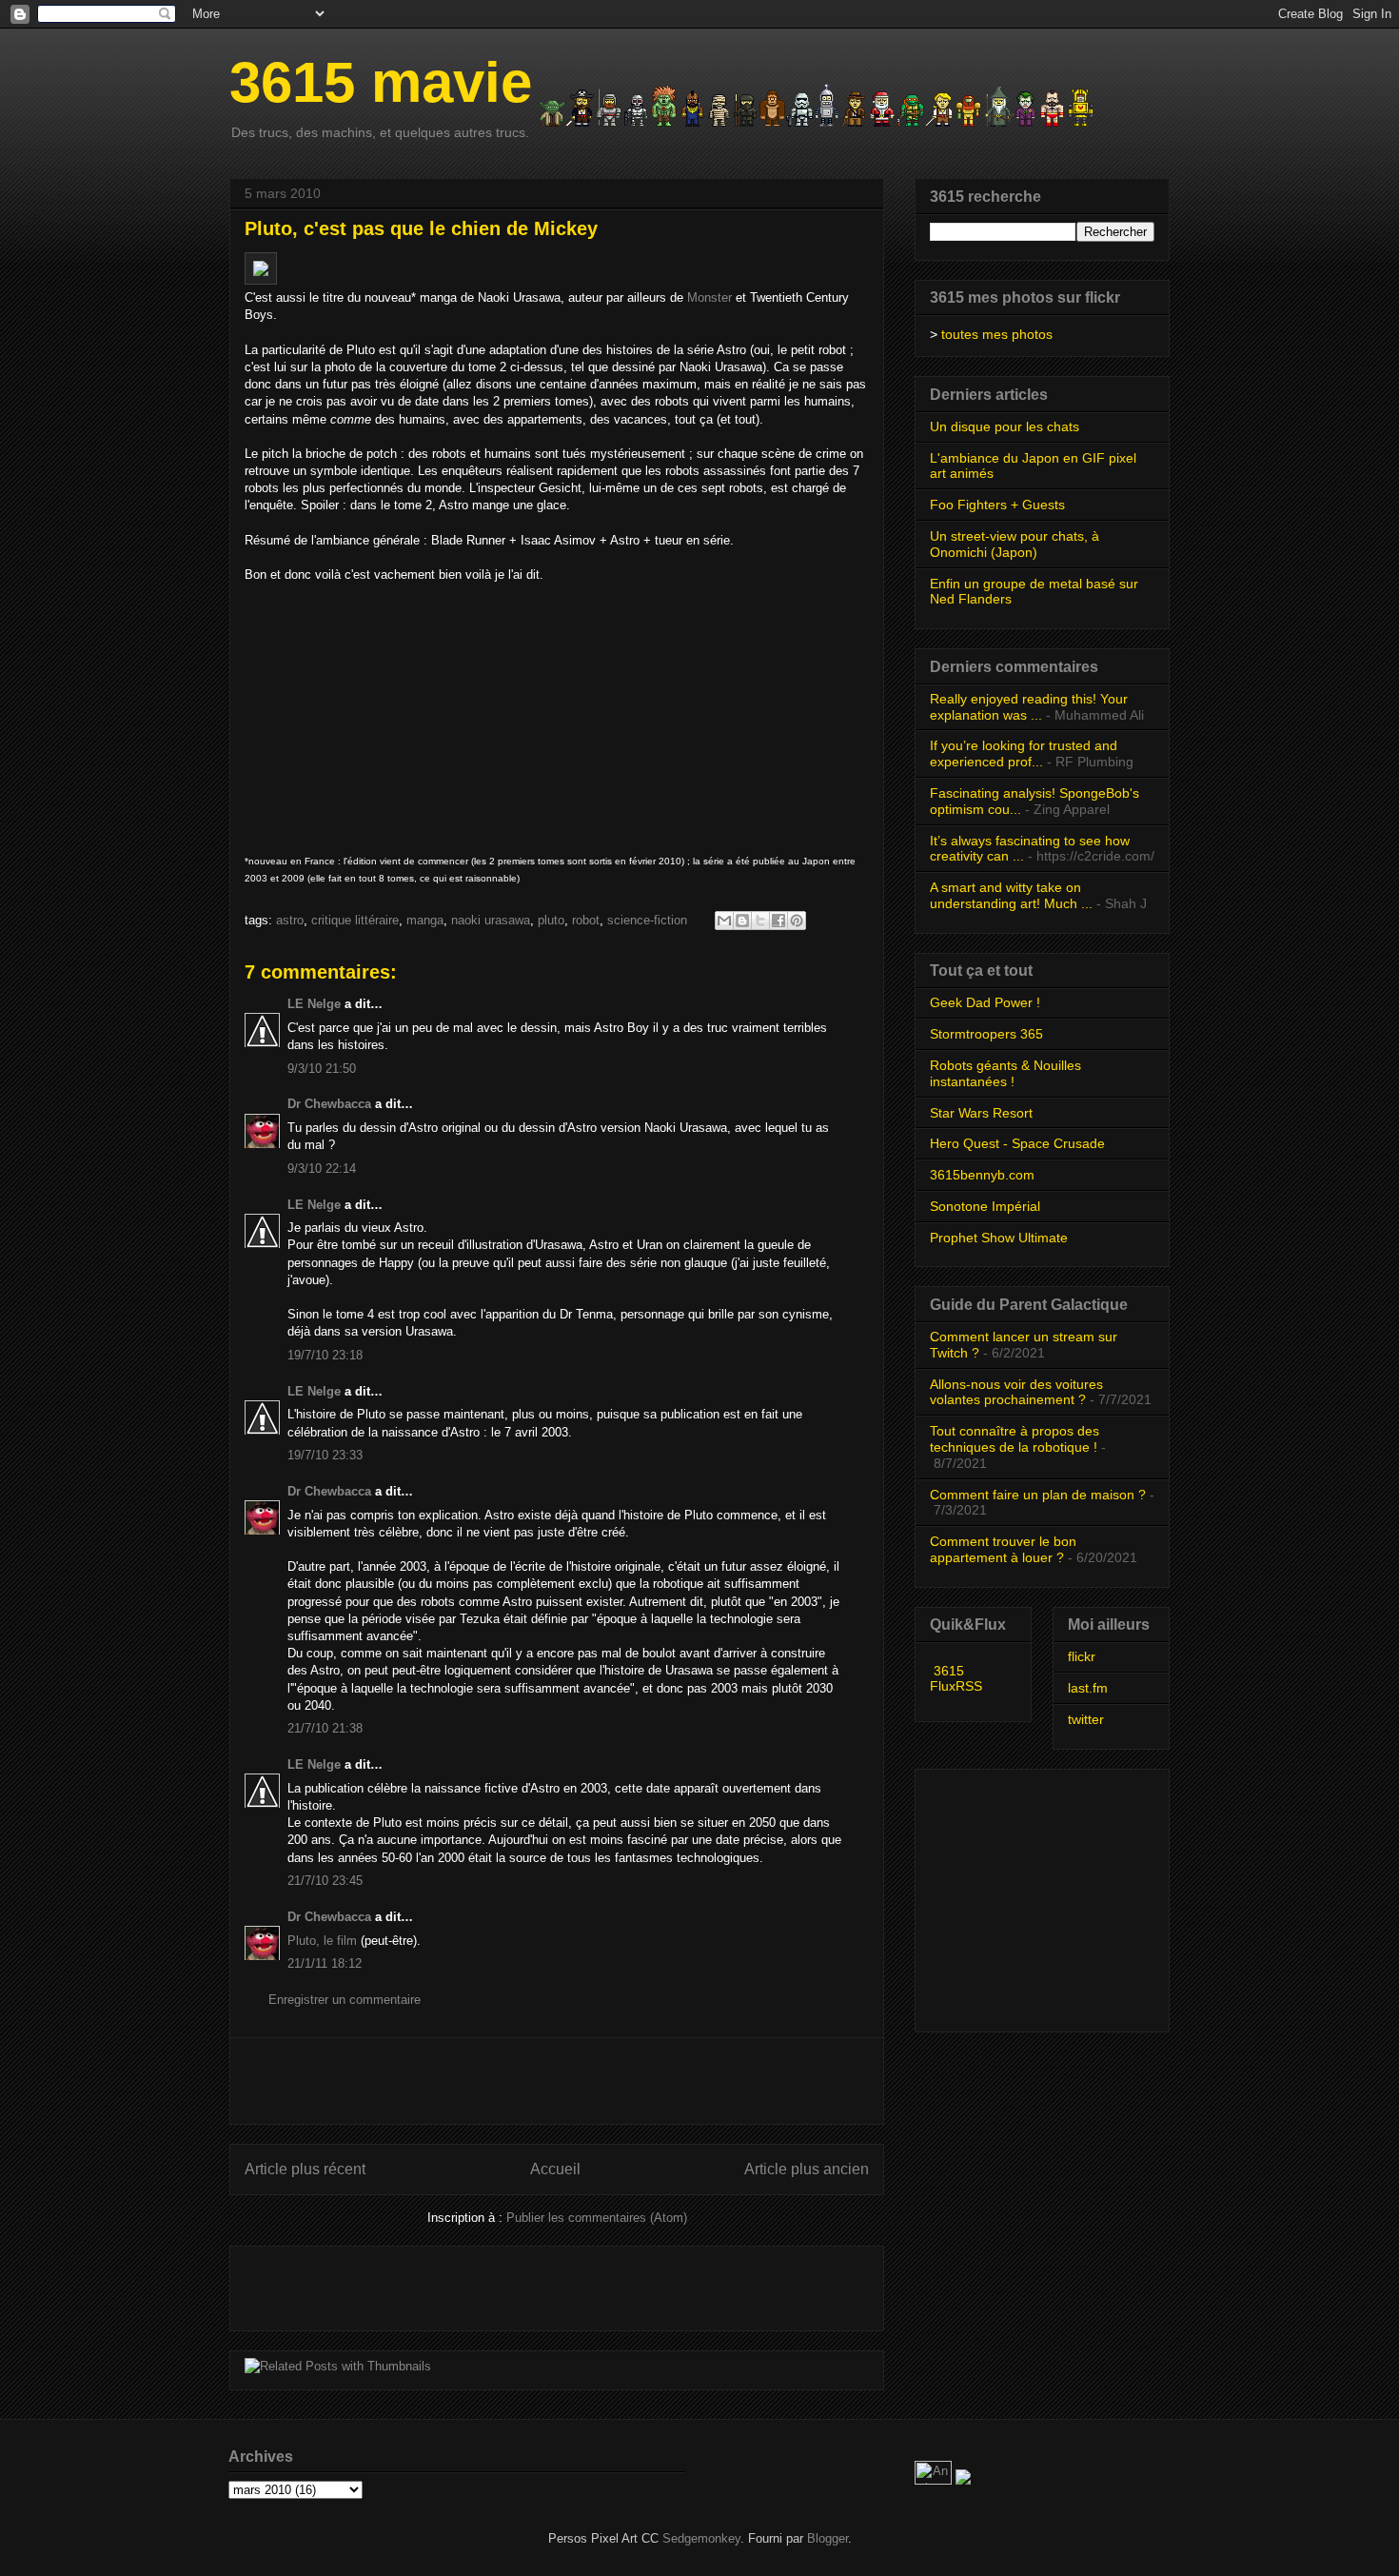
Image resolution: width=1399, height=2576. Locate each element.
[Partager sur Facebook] (778, 921)
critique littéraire (355, 920)
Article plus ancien (807, 2169)
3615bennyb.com (982, 1175)
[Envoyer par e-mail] (724, 921)
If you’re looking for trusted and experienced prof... (1024, 753)
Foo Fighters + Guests (997, 505)
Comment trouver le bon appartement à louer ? (1003, 1549)
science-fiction (647, 920)
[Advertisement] (557, 2081)
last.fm (1088, 1688)
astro (290, 920)
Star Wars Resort (981, 1113)
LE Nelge (314, 1004)
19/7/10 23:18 (325, 1355)
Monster (709, 297)
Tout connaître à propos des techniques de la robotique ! (1015, 1439)
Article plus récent (305, 2169)
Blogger (828, 2538)
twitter (1086, 1719)
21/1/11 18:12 (325, 1963)
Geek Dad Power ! (985, 1002)
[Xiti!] (935, 2480)
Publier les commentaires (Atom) (597, 2218)
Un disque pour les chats (1005, 426)
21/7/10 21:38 (325, 1728)
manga (425, 920)
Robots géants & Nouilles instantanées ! (1005, 1073)
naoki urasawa (491, 920)
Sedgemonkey (701, 2538)
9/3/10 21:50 (322, 1069)
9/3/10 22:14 (322, 1169)
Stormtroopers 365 (986, 1034)
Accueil (555, 2169)
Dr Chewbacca (329, 1104)
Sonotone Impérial (985, 1206)
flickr (1082, 1656)
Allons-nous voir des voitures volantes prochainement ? (1016, 1392)
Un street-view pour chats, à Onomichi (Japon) (1015, 544)
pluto (551, 920)
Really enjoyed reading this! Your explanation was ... (1029, 707)
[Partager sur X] (760, 921)
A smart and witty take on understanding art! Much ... (1011, 895)
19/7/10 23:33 (325, 1455)
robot (586, 920)
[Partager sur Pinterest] (797, 921)
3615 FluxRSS (956, 1678)
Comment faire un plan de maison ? (1038, 1495)
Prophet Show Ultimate (999, 1238)
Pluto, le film (322, 1941)
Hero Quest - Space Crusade (1017, 1143)
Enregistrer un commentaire (345, 2000)
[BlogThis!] (742, 921)
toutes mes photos (997, 334)
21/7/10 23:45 (325, 1881)
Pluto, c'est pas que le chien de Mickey (421, 228)
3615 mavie (381, 82)
